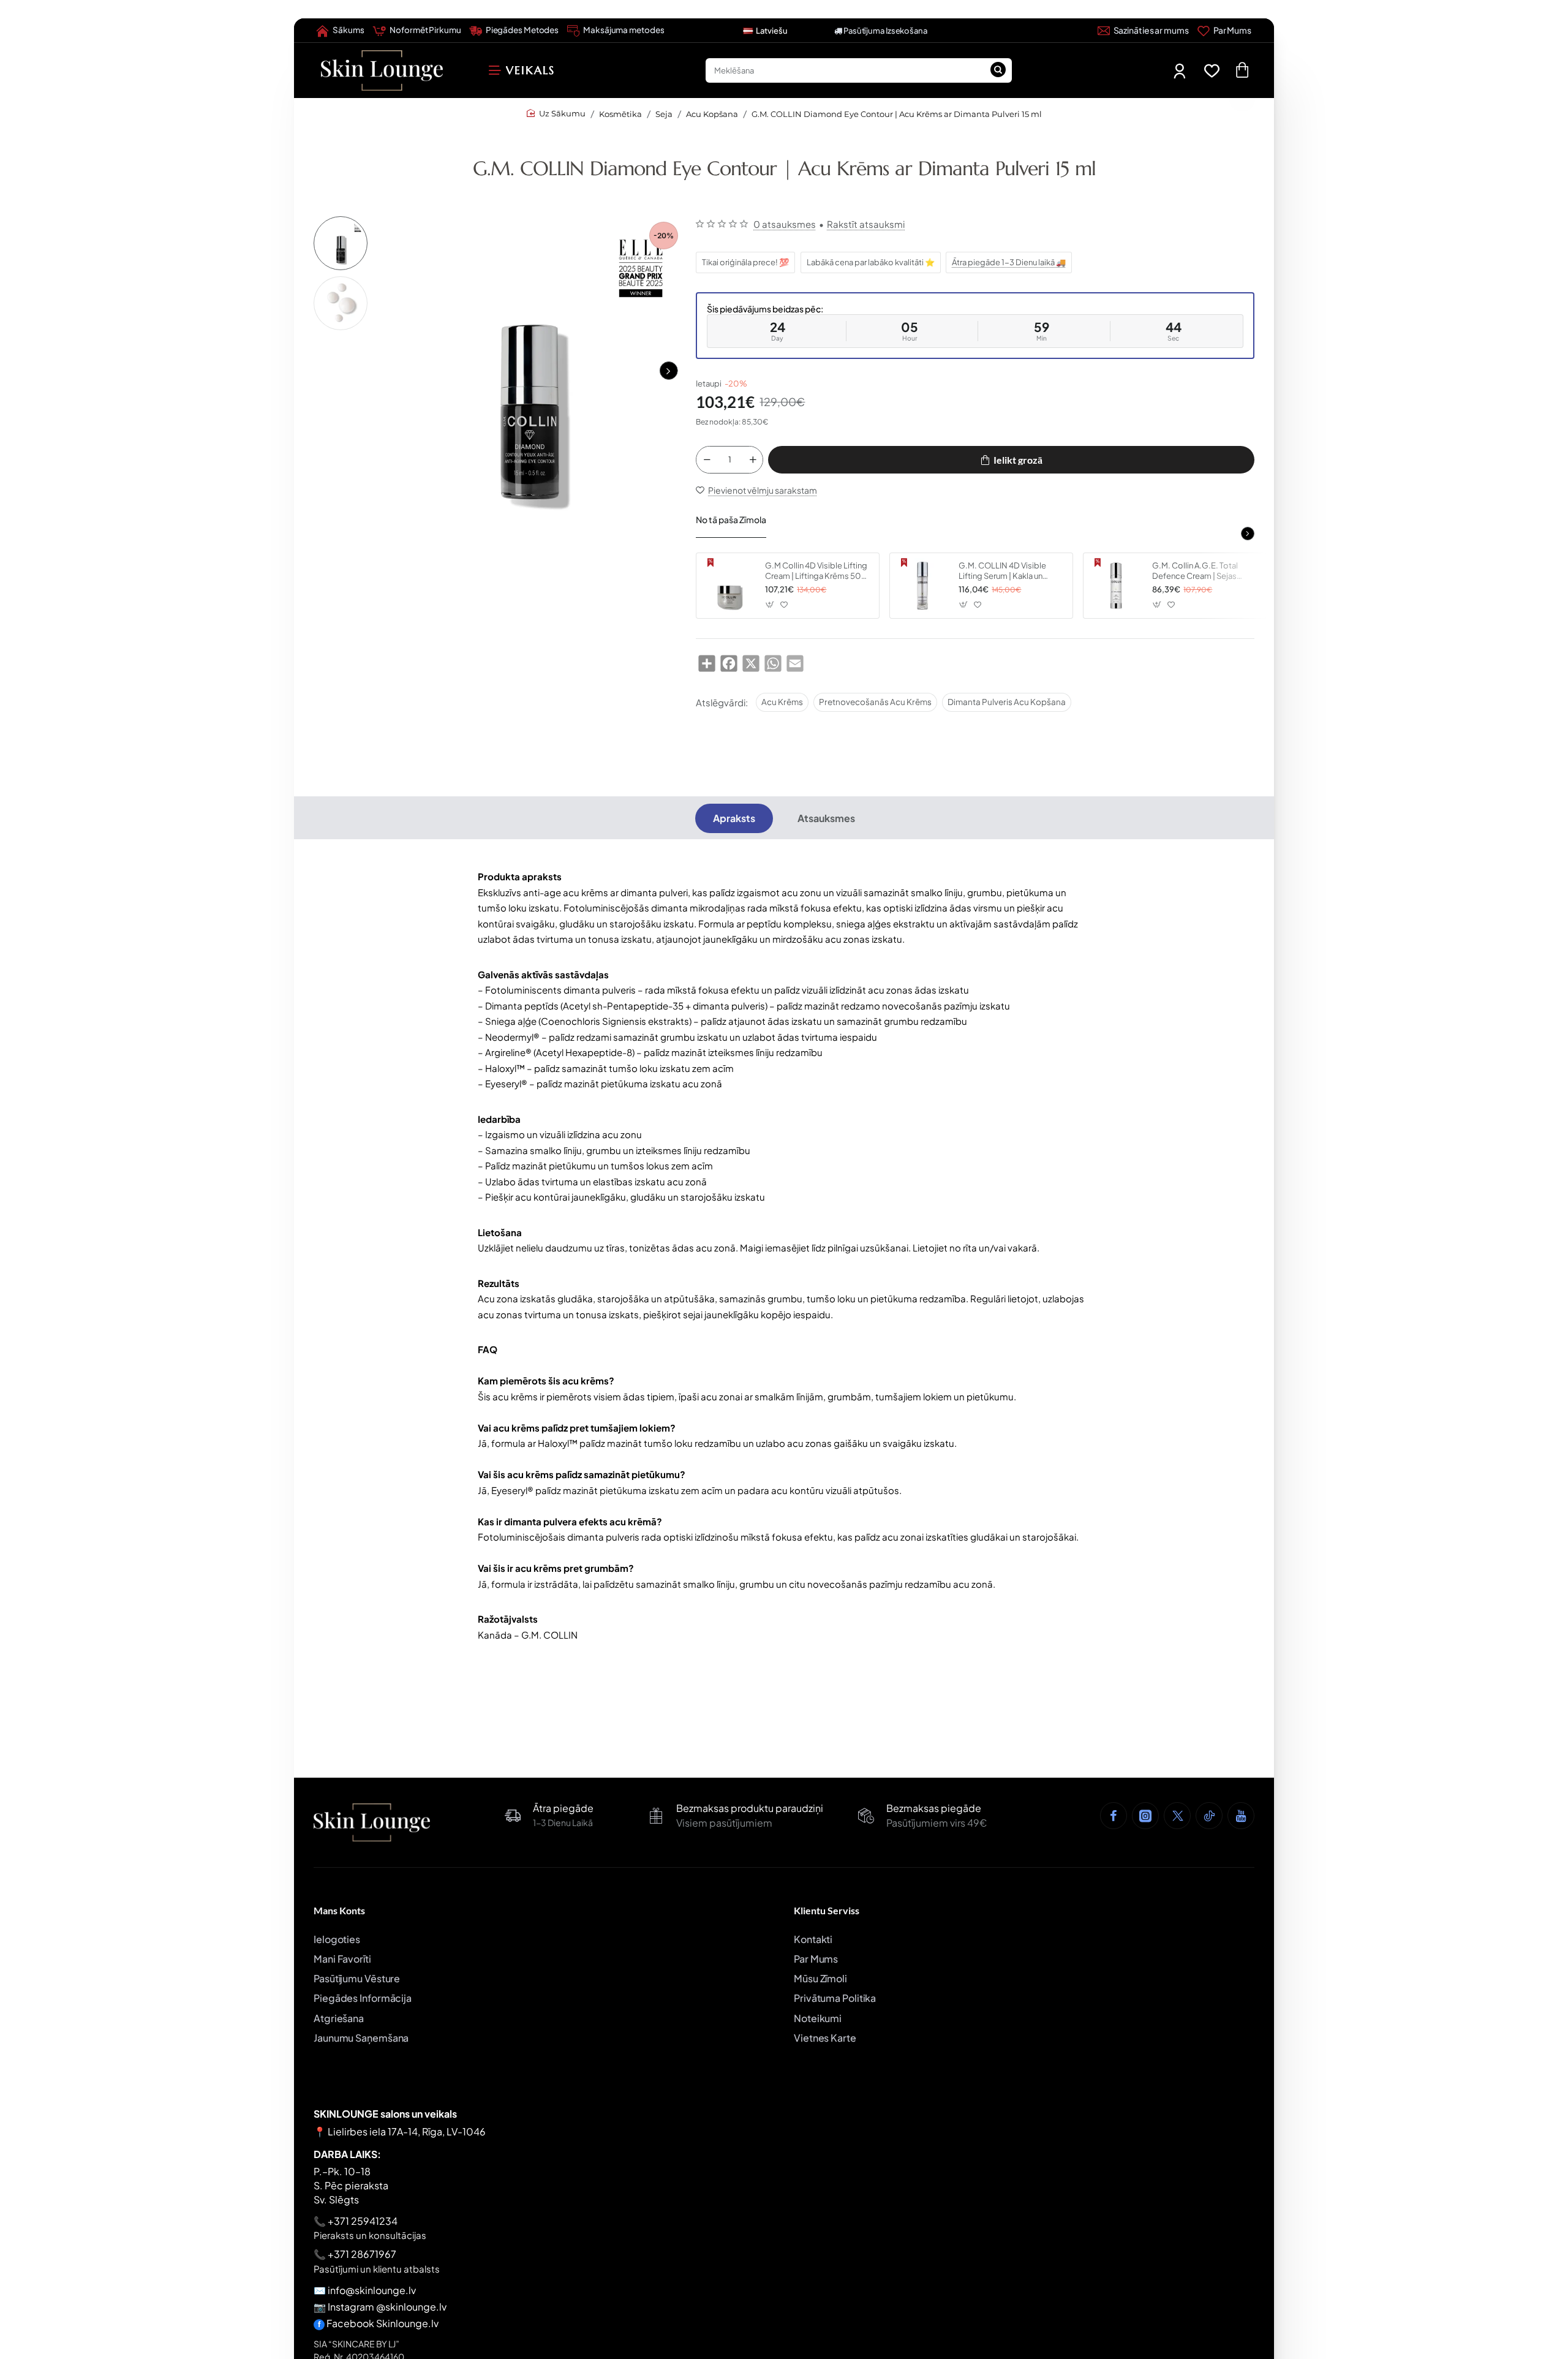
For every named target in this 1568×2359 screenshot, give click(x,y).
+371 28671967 (362, 2254)
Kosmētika (620, 114)
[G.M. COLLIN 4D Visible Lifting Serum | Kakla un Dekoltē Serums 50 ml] (922, 586)
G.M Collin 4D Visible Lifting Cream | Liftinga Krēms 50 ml (816, 571)
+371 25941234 (363, 2221)
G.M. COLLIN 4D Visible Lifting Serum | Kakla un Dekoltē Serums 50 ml (1002, 571)
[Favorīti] (1214, 71)
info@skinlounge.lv (372, 2290)
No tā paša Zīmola (731, 519)
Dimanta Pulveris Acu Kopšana (1007, 702)
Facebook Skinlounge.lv (383, 2323)
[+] (753, 460)
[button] (668, 371)
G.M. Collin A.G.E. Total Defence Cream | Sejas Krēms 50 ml (1195, 571)
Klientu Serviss (827, 1910)
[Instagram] (1145, 1816)
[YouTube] (1241, 1816)
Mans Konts (339, 1910)
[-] (707, 460)
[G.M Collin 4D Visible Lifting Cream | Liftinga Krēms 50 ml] (729, 586)
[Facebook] (1114, 1816)
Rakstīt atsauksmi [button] (866, 224)
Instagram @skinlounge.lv (387, 2307)
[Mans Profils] (1181, 71)
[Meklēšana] (998, 70)
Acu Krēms (782, 702)
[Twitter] (1177, 1816)
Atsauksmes (826, 818)
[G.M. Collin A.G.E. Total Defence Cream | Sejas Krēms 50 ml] (1116, 586)
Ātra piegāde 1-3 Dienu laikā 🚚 (1009, 262)
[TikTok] (1209, 1816)
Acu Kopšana (712, 114)
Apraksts (734, 818)
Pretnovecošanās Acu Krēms (875, 702)
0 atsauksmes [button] (785, 224)
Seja (664, 114)
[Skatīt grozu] (1242, 70)
